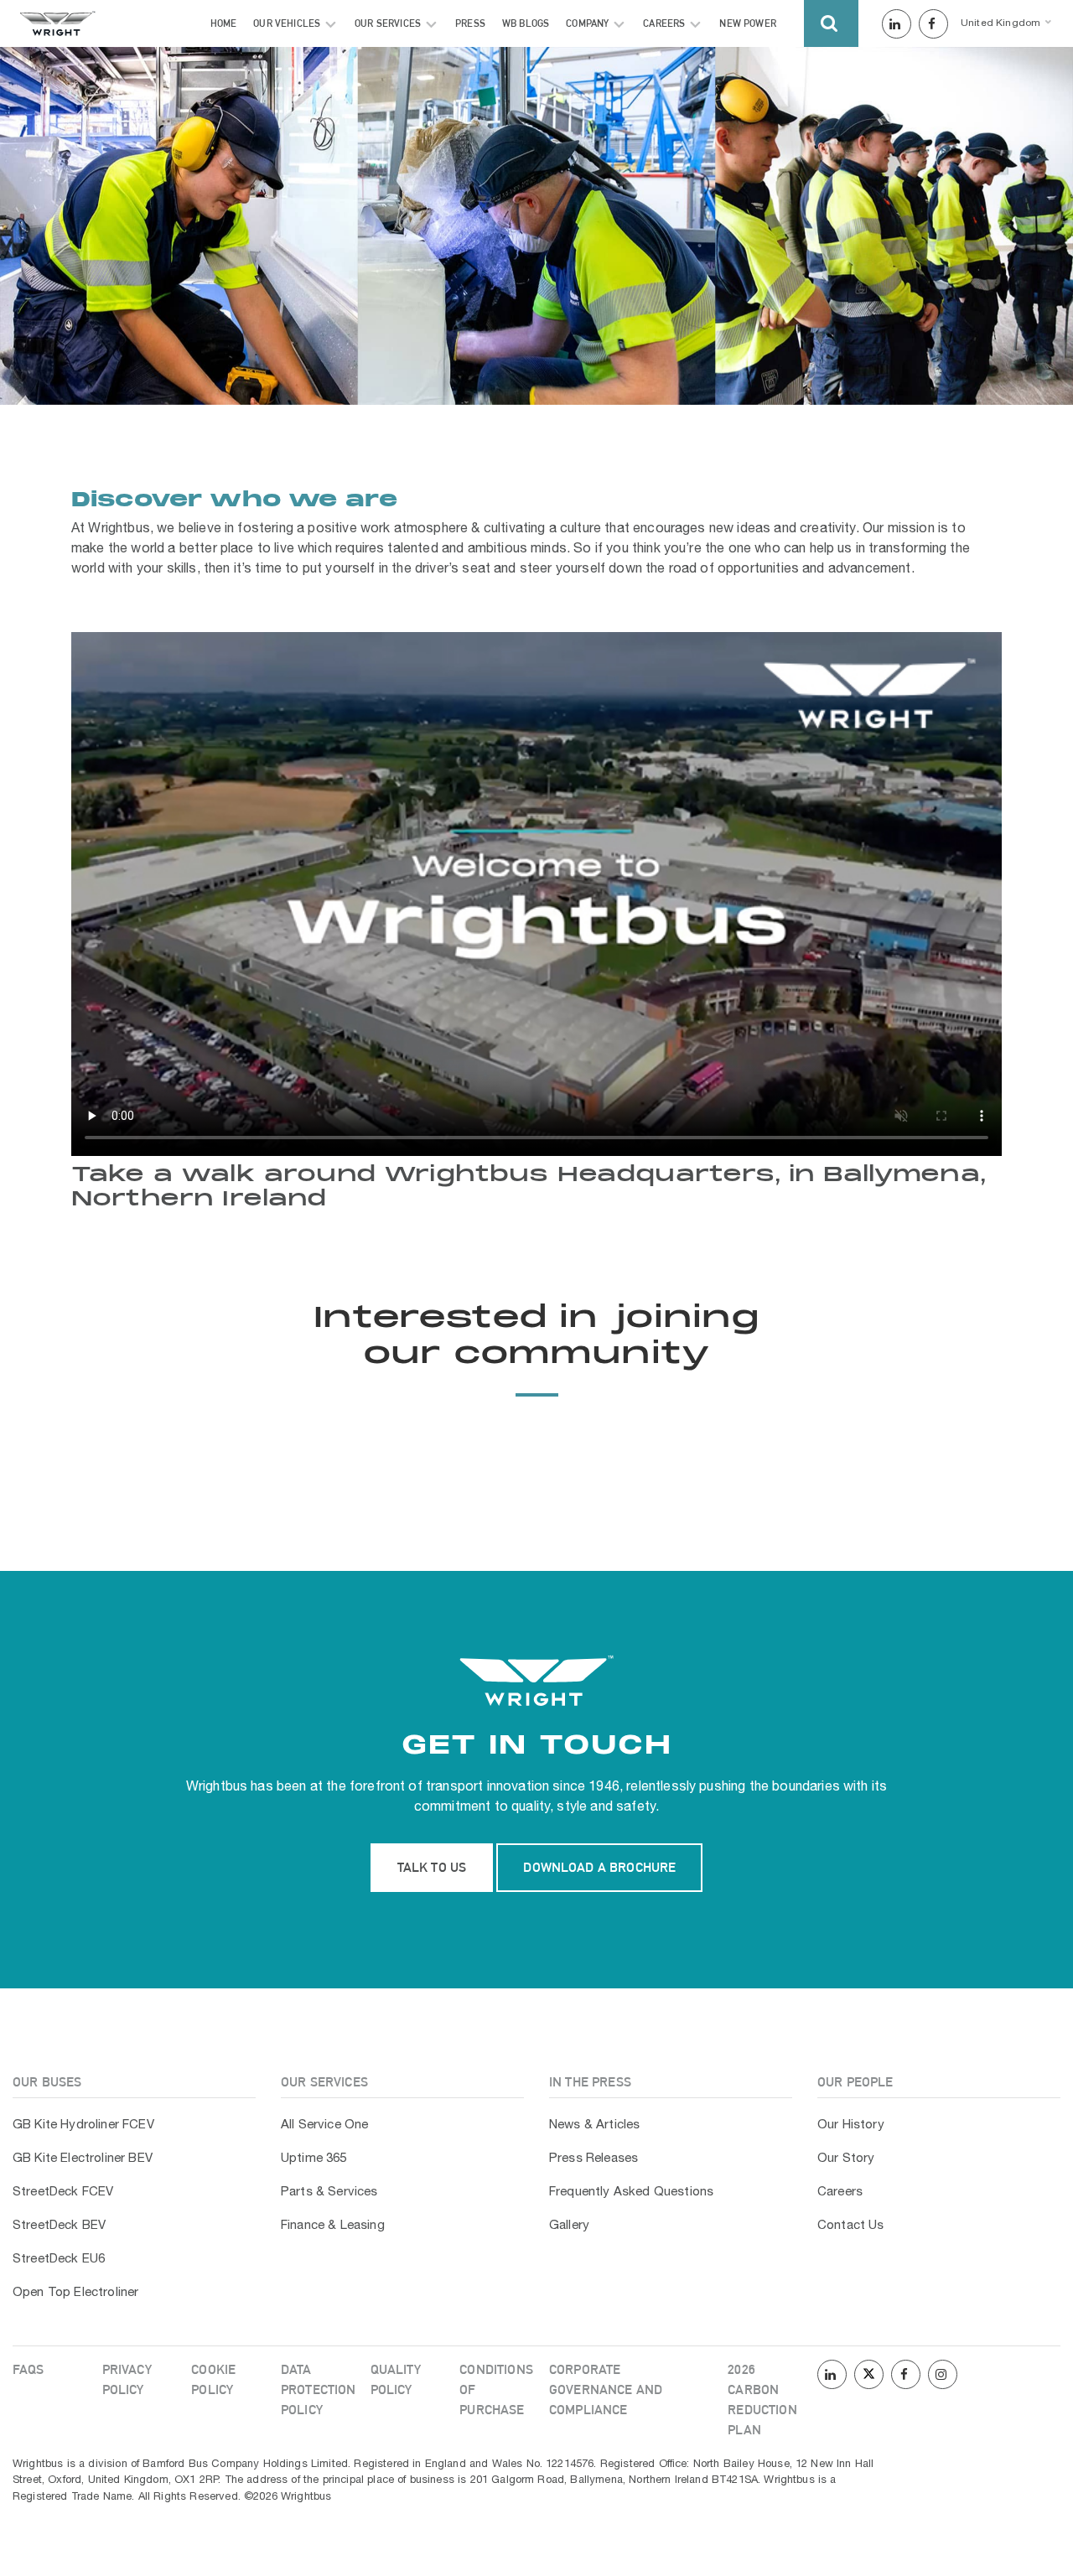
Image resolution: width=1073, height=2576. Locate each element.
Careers (664, 23)
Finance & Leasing (333, 2226)
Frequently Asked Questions (631, 2192)
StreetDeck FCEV (63, 2192)
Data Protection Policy (319, 2389)
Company (587, 23)
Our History (851, 2125)
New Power (747, 23)
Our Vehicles (287, 23)
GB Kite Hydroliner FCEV (83, 2125)
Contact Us (851, 2226)
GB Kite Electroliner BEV (83, 2159)
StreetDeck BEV (59, 2226)
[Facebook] (933, 25)
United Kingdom (1000, 23)
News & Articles (594, 2125)
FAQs (29, 2369)
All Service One (324, 2125)
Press (470, 23)
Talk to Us (432, 1867)
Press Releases (594, 2159)
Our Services (388, 23)
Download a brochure (599, 1867)
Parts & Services (329, 2192)
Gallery (569, 2226)
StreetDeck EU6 (59, 2259)
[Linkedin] (897, 25)
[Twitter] (869, 2376)
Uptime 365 (314, 2159)
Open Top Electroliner (75, 2293)
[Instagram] (943, 2376)
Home (224, 23)
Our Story (846, 2159)
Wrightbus (217, 1787)
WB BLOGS (526, 23)
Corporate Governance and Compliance (606, 2389)
